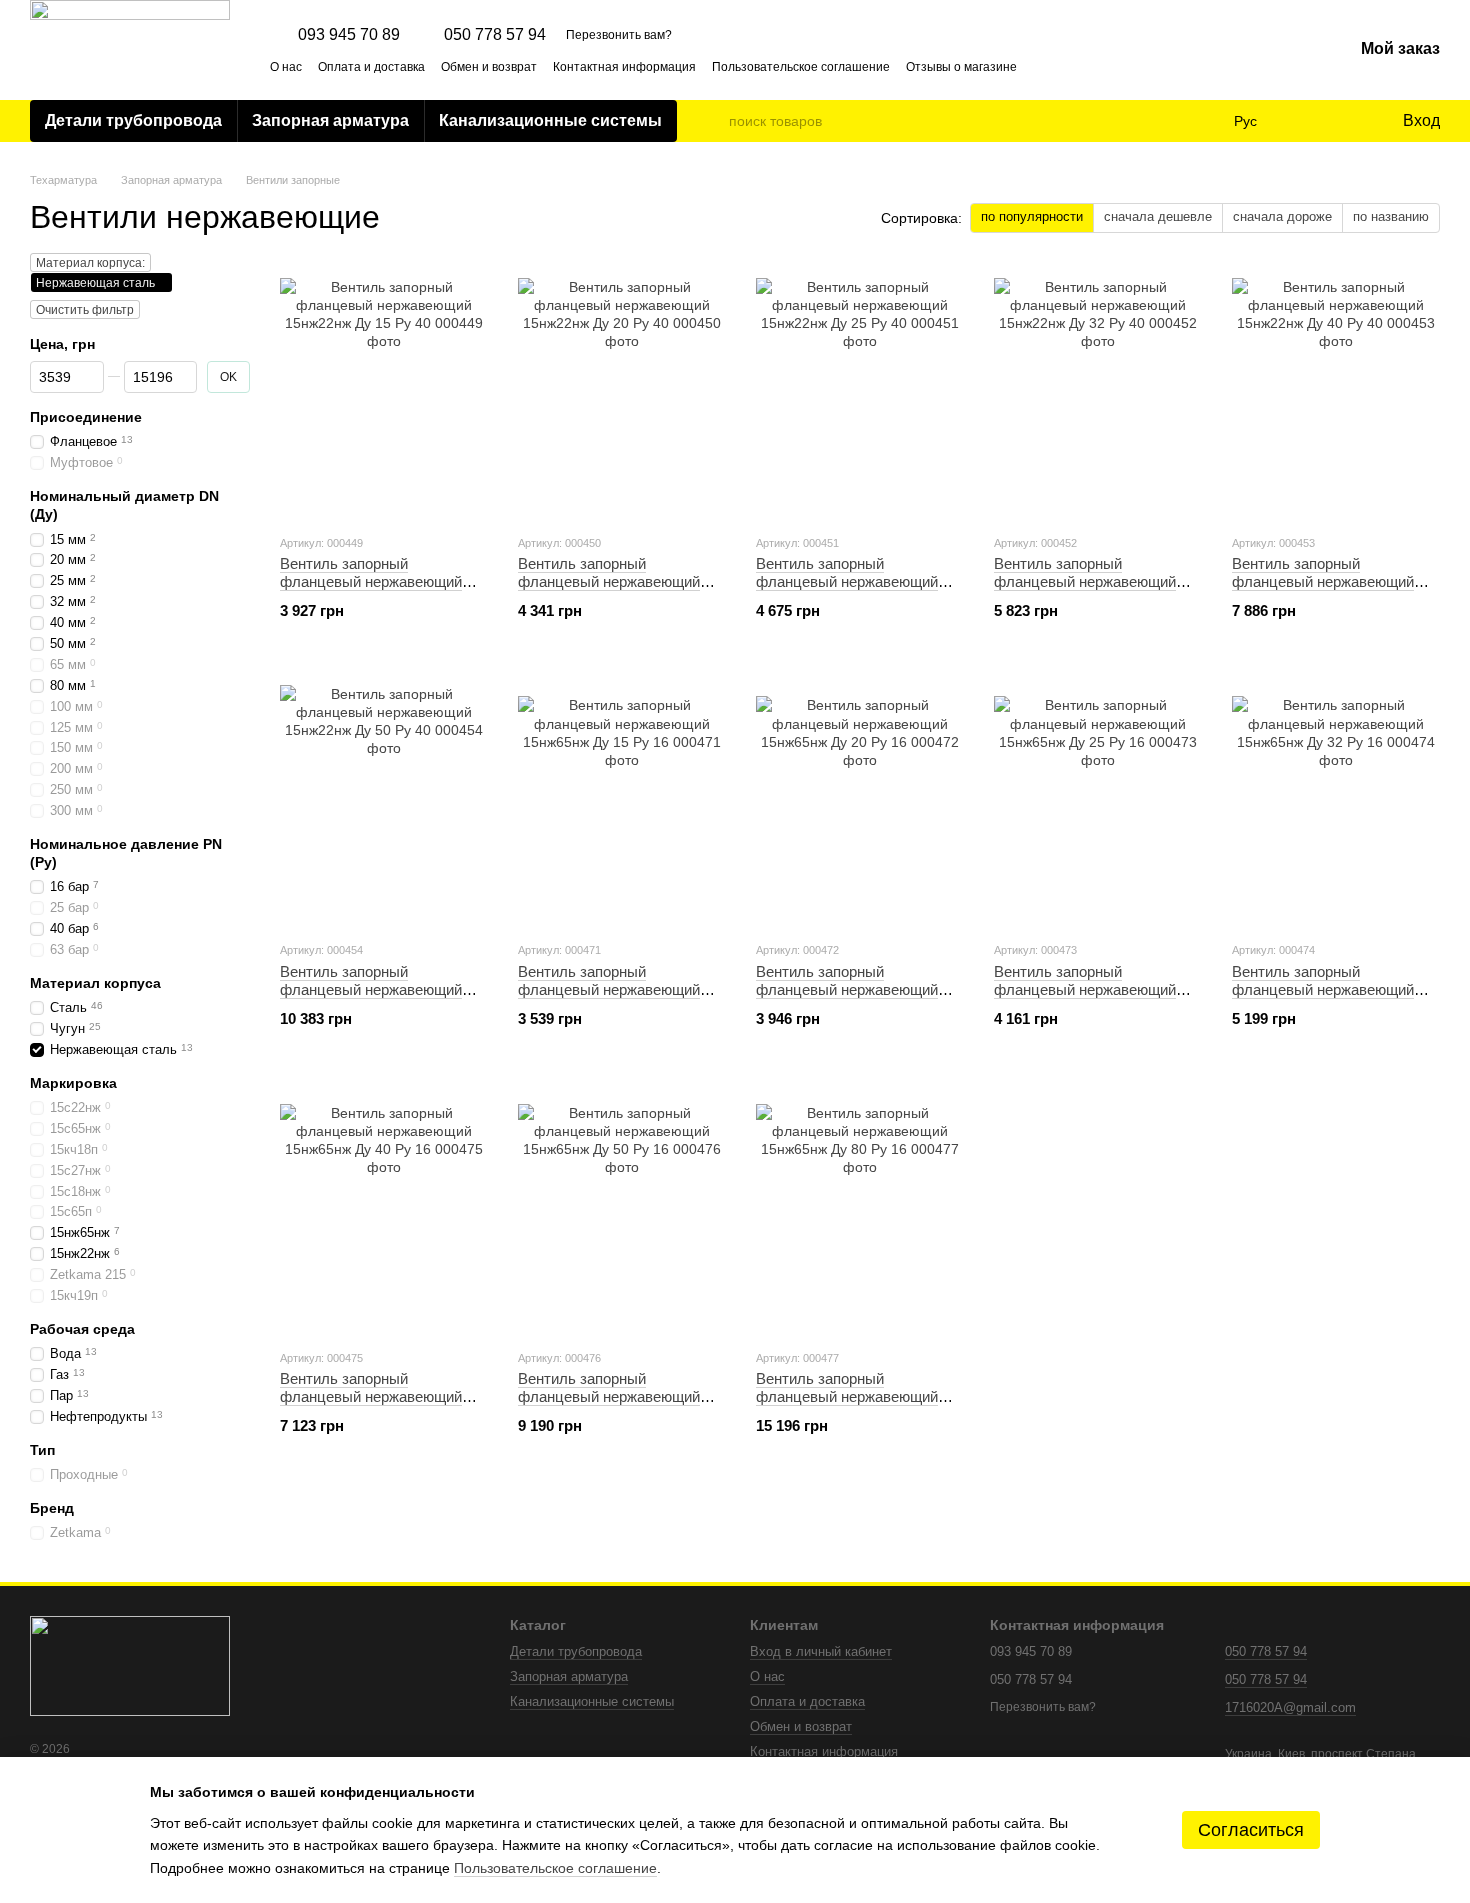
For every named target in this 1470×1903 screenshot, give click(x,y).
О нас (286, 67)
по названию (1391, 216)
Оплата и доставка (371, 67)
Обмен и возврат (489, 67)
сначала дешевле (1158, 216)
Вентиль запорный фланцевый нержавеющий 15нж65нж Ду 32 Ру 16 (1323, 989)
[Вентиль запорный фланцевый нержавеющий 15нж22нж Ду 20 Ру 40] (622, 393)
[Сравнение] (1305, 121)
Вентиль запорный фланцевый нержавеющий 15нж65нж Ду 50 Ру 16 (609, 1396)
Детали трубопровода (133, 120)
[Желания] (1345, 121)
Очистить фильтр (85, 310)
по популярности (1032, 216)
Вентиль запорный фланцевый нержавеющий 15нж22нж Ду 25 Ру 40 (847, 581)
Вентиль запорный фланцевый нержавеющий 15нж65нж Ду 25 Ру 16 (1085, 989)
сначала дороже (1282, 216)
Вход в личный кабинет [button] (821, 1651)
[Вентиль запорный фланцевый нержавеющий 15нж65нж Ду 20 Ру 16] (860, 800)
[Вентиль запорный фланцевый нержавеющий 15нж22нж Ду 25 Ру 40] (860, 393)
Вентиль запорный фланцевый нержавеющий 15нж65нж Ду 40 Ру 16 (371, 1396)
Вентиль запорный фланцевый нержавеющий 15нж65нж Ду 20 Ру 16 (847, 989)
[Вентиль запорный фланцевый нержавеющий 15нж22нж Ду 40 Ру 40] (1336, 393)
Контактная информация (624, 67)
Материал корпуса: (90, 263)
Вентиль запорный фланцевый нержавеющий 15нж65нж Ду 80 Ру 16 (847, 1396)
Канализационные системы (550, 120)
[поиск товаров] (713, 121)
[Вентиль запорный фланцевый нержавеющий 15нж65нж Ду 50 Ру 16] (622, 1208)
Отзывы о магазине (961, 67)
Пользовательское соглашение (801, 67)
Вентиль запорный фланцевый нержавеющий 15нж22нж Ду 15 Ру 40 (371, 581)
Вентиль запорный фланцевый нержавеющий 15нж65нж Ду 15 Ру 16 (609, 989)
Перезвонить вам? (619, 35)
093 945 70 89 (349, 35)
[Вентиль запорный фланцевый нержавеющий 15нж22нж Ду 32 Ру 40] (1098, 393)
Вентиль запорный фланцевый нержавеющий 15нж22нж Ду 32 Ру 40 (1085, 581)
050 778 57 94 (495, 35)
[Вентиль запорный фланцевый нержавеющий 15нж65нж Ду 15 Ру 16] (622, 800)
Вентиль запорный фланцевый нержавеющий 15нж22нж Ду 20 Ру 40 (609, 581)
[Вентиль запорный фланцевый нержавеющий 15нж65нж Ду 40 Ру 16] (384, 1208)
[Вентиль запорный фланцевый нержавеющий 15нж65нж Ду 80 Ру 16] (860, 1208)
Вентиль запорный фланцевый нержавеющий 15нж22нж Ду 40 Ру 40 (1323, 581)
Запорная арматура (330, 120)
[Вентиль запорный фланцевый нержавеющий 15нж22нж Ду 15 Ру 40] (384, 393)
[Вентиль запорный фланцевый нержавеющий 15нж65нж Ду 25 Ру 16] (1098, 800)
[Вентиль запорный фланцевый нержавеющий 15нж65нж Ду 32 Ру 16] (1336, 800)
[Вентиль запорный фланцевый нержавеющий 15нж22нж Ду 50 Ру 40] (384, 800)
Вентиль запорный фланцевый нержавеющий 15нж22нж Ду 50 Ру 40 (371, 989)
